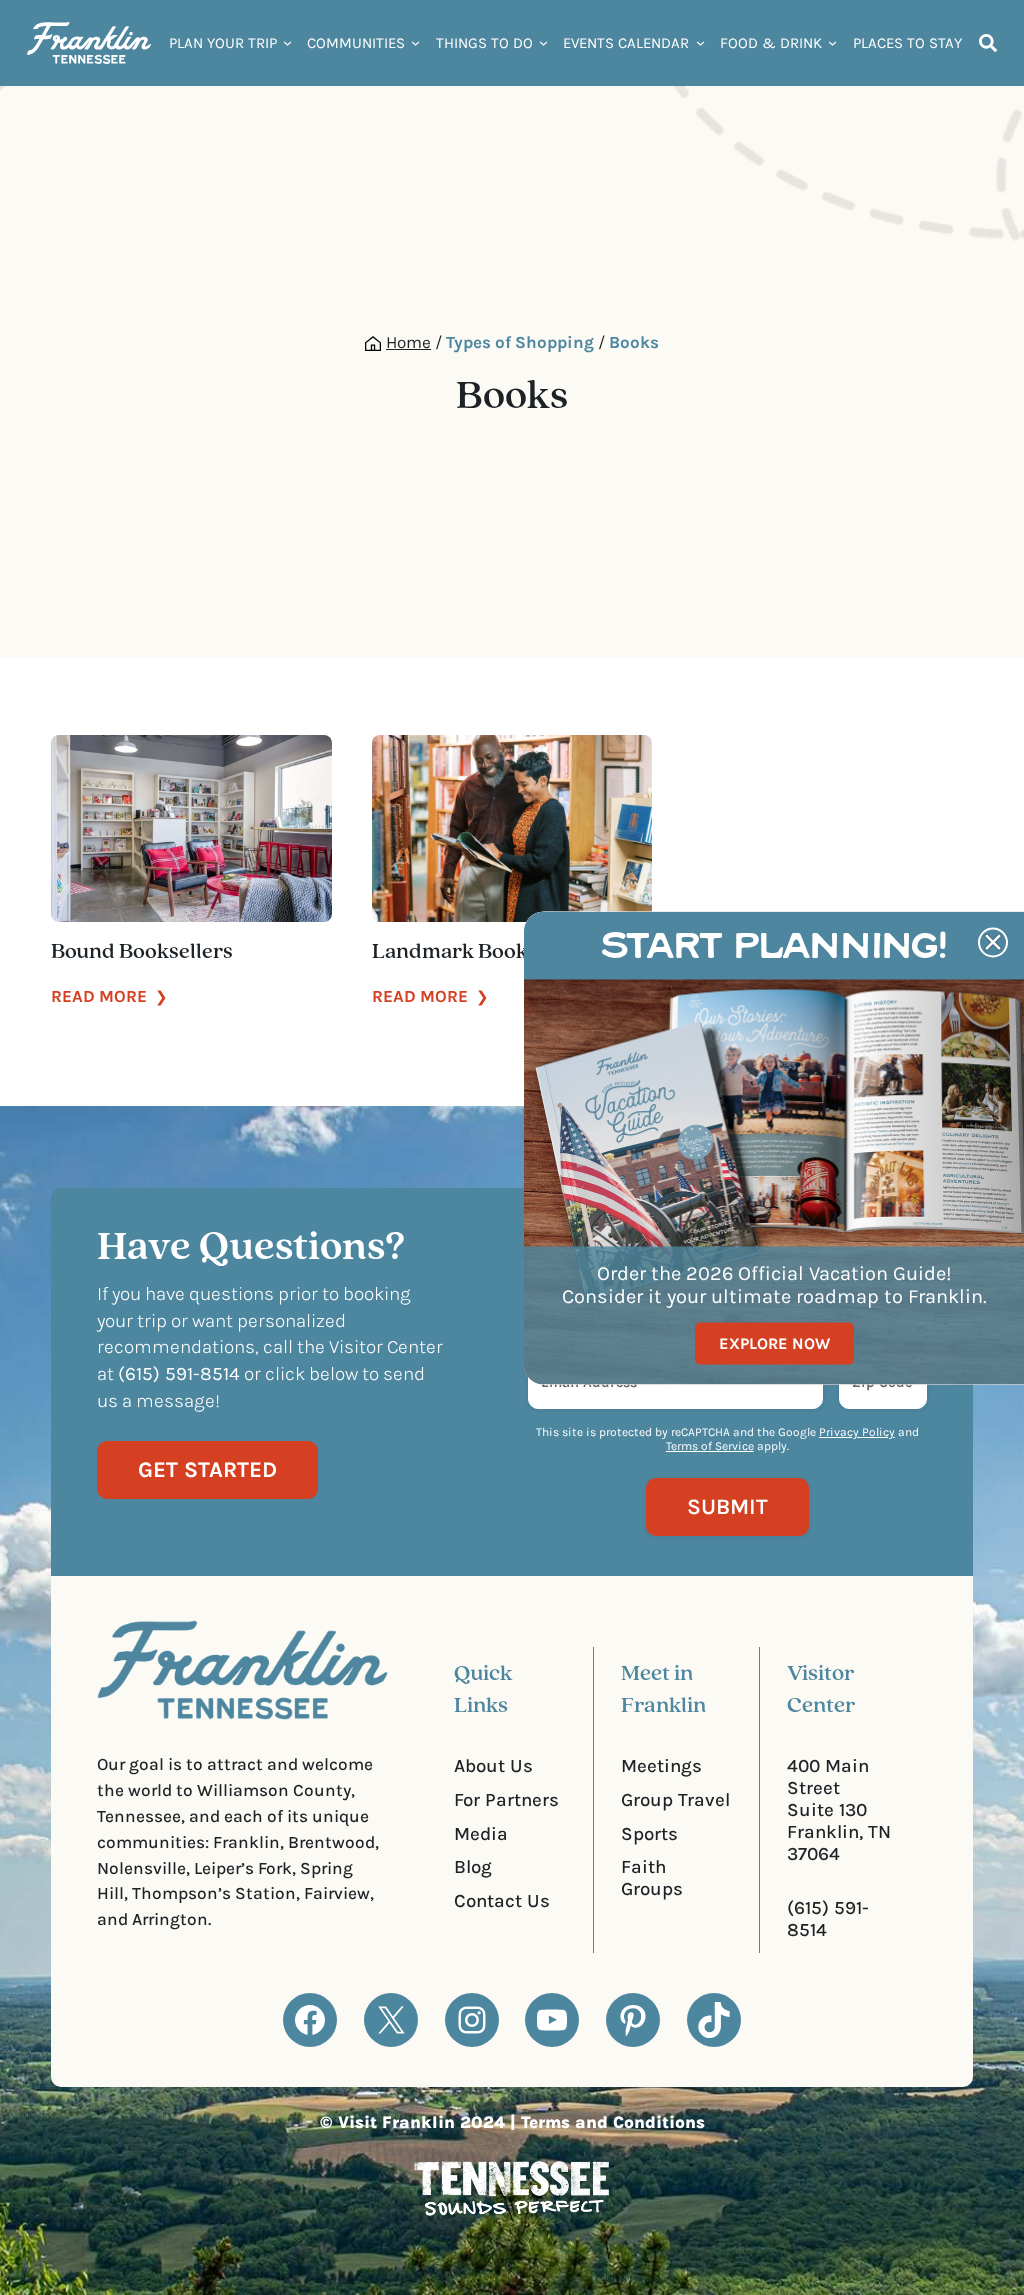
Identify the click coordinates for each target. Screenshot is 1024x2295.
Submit (727, 1507)
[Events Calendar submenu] (700, 42)
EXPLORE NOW (774, 1343)
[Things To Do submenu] (543, 42)
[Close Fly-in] (993, 942)
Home (408, 342)
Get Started (207, 1470)
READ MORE (109, 996)
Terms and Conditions (613, 2122)
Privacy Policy (857, 1432)
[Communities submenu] (415, 42)
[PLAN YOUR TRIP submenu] (287, 42)
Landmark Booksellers (482, 952)
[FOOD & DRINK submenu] (832, 42)
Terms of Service (710, 1446)
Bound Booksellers (142, 952)
